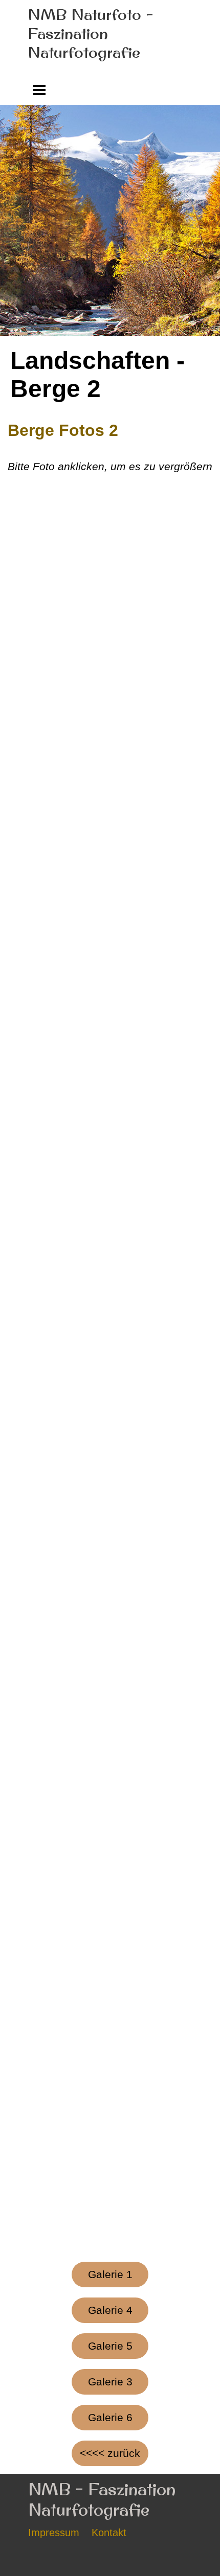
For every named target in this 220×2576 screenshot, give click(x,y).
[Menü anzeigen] (40, 90)
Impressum (54, 2533)
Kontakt (109, 2533)
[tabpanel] (110, 447)
